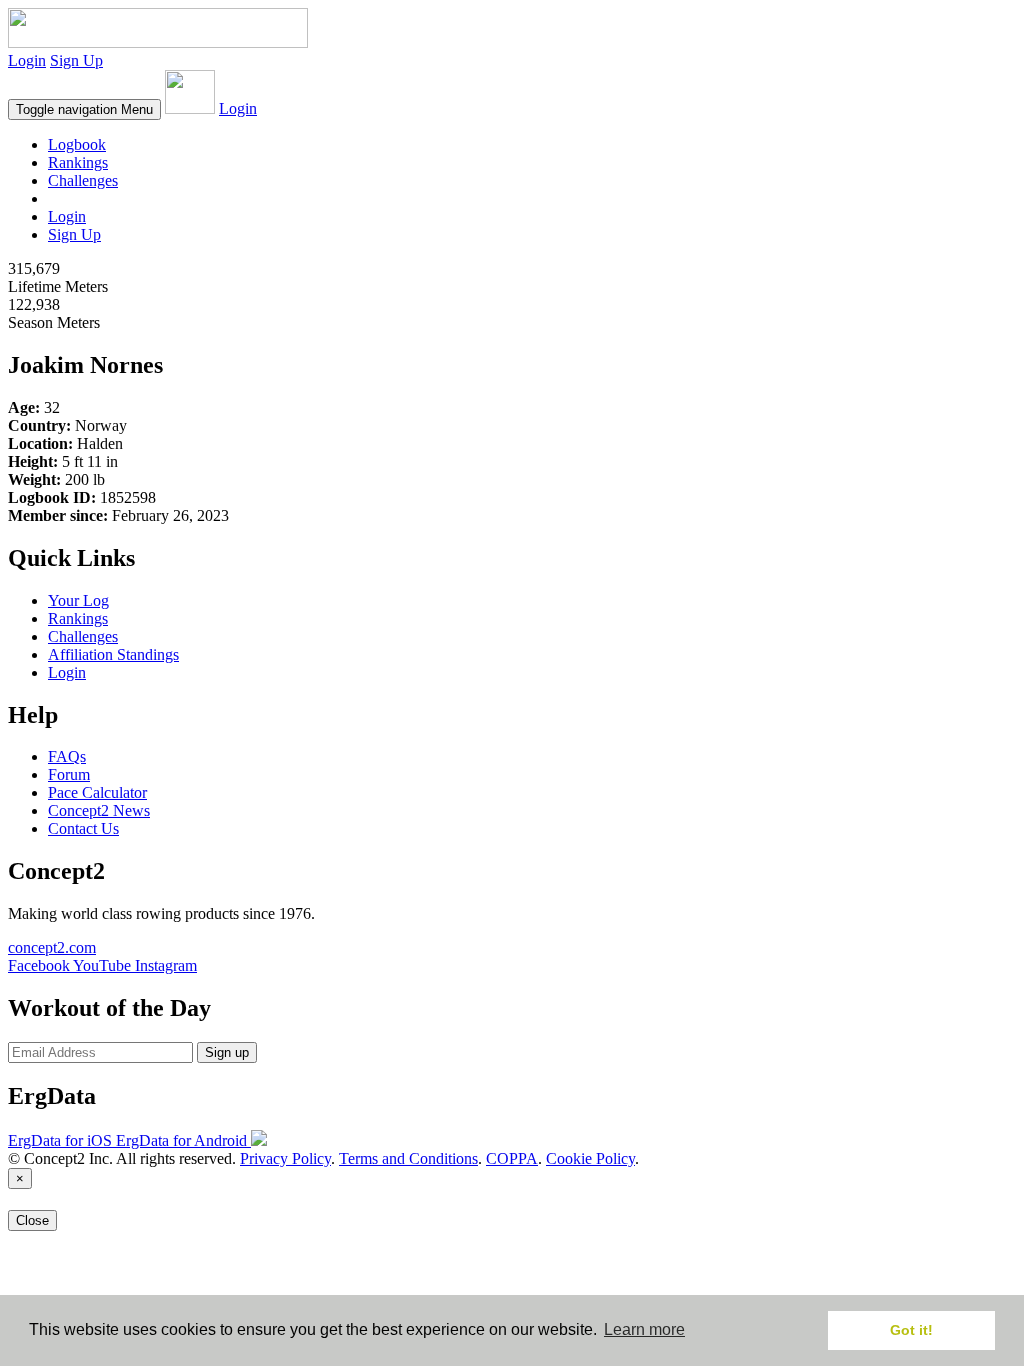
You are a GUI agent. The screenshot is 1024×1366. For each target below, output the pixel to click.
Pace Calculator (97, 792)
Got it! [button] (911, 1330)
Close (32, 1220)
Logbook (77, 144)
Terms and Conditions (408, 1158)
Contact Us (83, 828)
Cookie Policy (590, 1158)
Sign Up (76, 60)
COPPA (512, 1158)
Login (27, 60)
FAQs (67, 756)
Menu (84, 109)
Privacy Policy (285, 1158)
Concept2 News (99, 810)
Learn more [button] (644, 1329)
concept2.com (52, 947)
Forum (69, 774)
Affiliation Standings (113, 654)
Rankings (78, 162)
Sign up (227, 1052)
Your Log (78, 600)
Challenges (83, 180)
